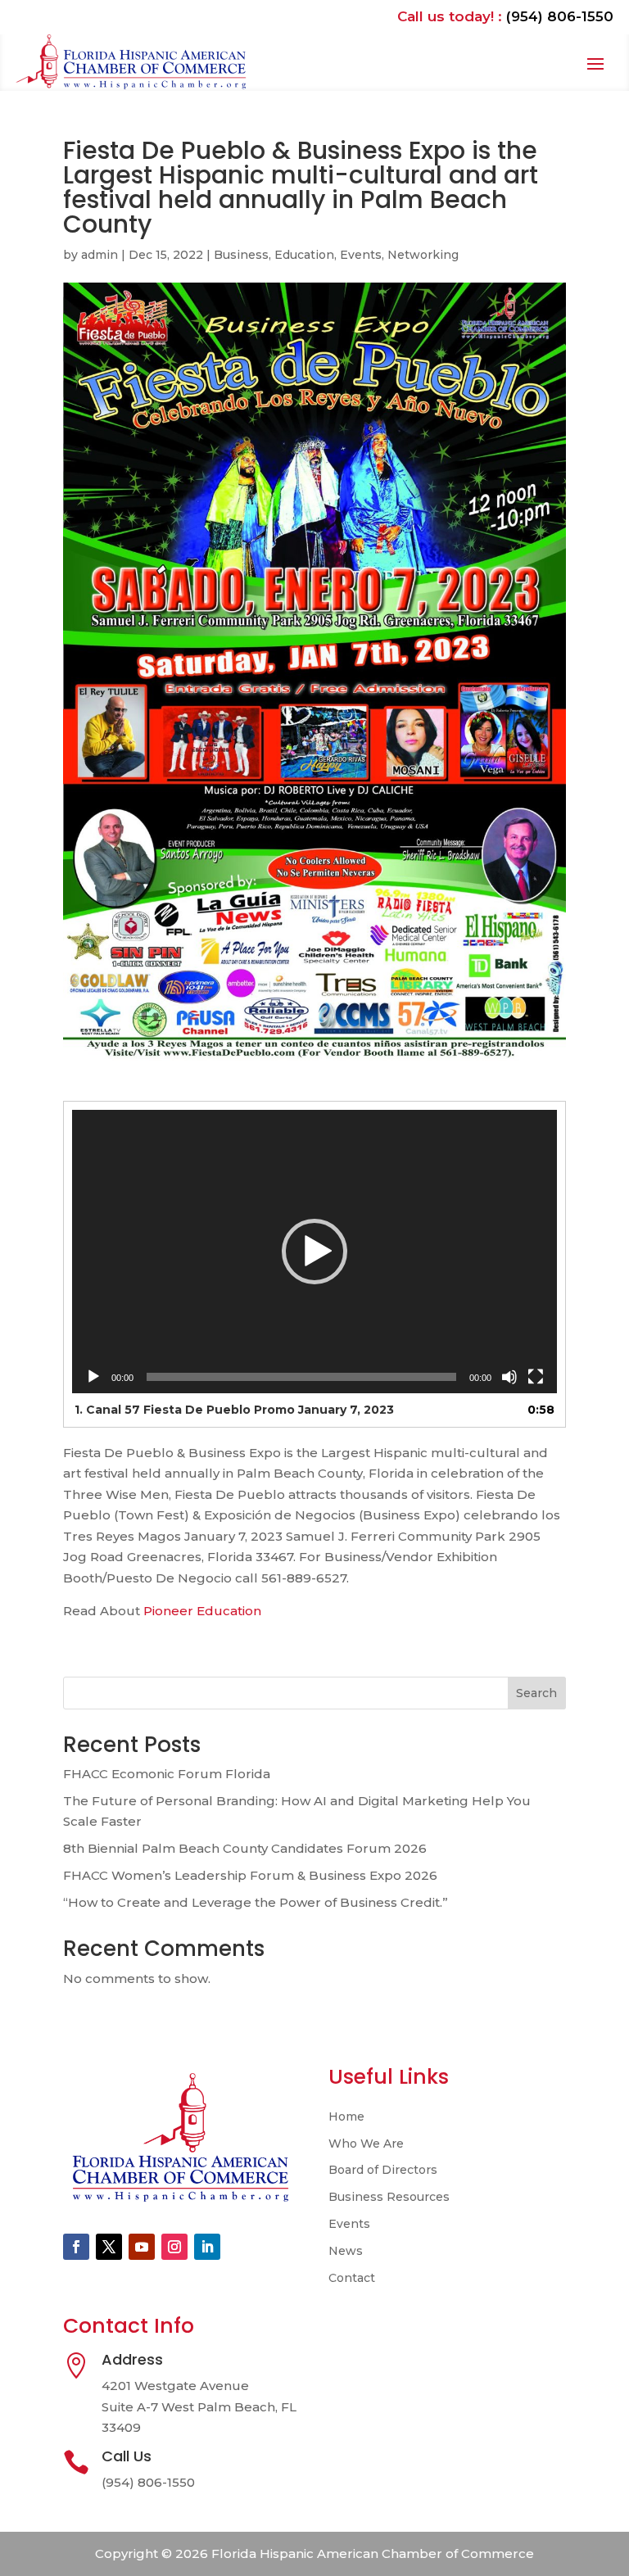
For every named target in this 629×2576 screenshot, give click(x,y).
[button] (314, 1252)
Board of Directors (383, 2170)
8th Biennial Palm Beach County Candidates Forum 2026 (245, 1848)
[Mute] (509, 1377)
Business (241, 255)
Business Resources (389, 2197)
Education (304, 255)
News (346, 2251)
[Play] (93, 1377)
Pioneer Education (204, 1611)
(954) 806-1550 (560, 16)
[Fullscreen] (536, 1377)
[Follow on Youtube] (142, 2247)
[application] (314, 1252)
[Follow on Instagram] (174, 2247)
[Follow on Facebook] (76, 2247)
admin (100, 255)
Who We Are (366, 2144)
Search (536, 1693)
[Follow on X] (109, 2247)
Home (346, 2117)
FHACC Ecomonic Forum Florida (167, 1774)
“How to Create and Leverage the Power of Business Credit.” (256, 1902)
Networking (423, 255)
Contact (352, 2278)
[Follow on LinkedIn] (207, 2247)
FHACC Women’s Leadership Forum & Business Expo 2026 (250, 1875)
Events (361, 255)
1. (234, 1410)
